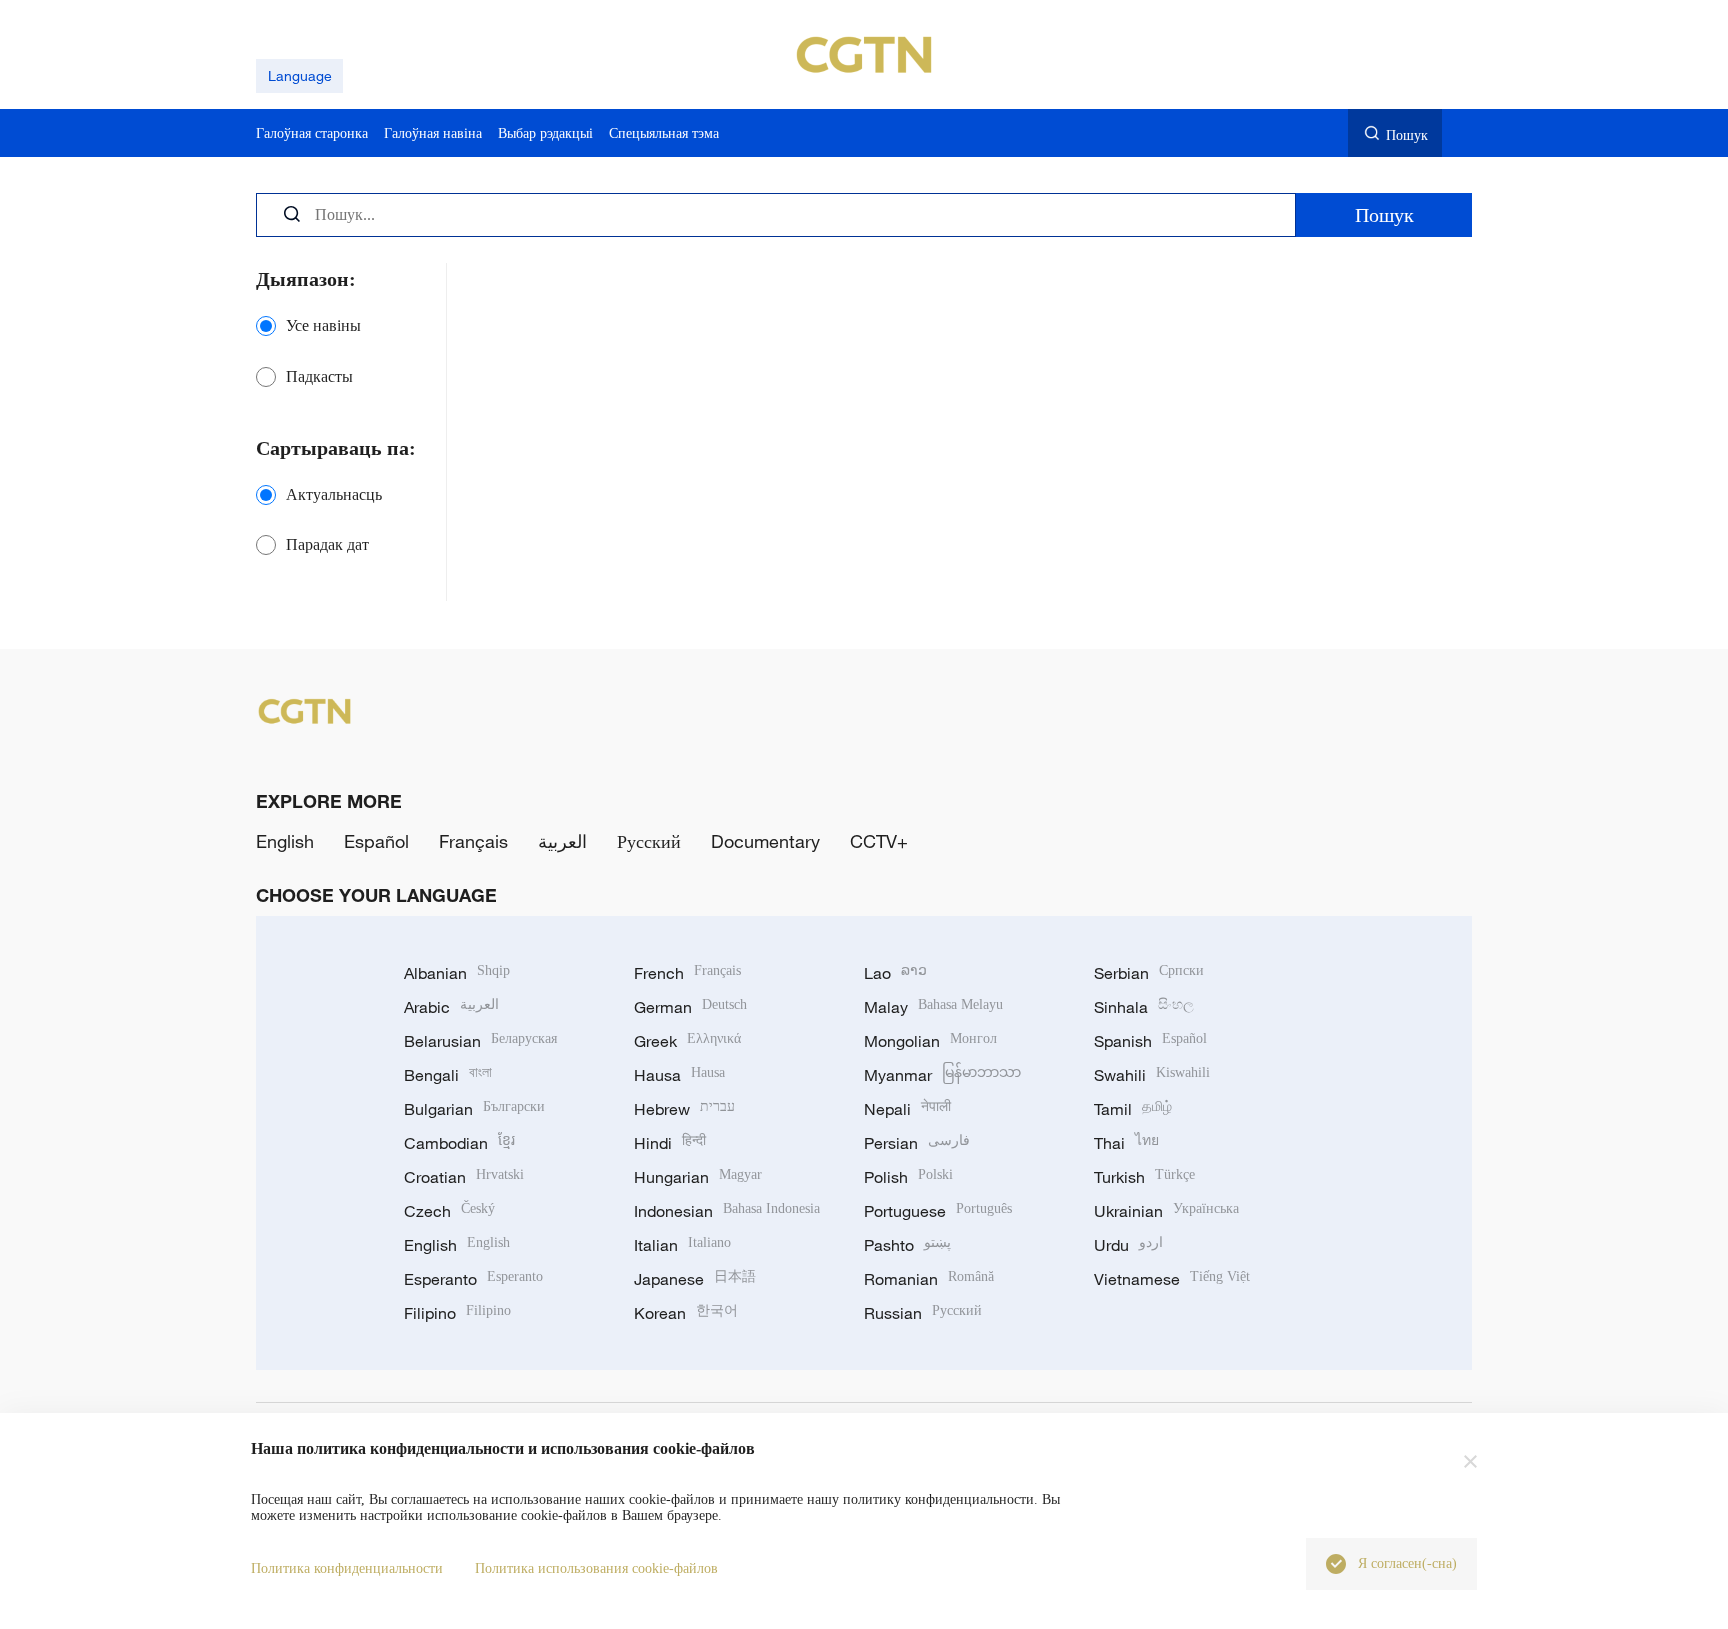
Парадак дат (327, 544)
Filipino (457, 1313)
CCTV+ (879, 841)
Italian (682, 1245)
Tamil (1133, 1109)
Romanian (929, 1279)
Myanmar (942, 1075)
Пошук (1407, 134)
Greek (687, 1041)
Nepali (907, 1109)
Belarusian (480, 1041)
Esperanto (473, 1279)
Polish (908, 1177)
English (285, 841)
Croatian (464, 1177)
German (690, 1007)
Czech (449, 1211)
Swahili (1152, 1075)
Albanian (457, 973)
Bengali (448, 1075)
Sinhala (1144, 1007)
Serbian (1149, 973)
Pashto (907, 1245)
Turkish (1144, 1177)
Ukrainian (1166, 1211)
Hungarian (698, 1177)
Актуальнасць (334, 494)
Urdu (1128, 1245)
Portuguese (938, 1211)
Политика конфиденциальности (347, 1568)
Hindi (670, 1143)
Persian (917, 1143)
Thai (1126, 1143)
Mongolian (930, 1041)
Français (473, 841)
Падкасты (319, 376)
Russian (923, 1313)
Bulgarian (474, 1109)
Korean (686, 1313)
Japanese (695, 1279)
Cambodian (459, 1143)
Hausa (679, 1075)
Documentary (765, 841)
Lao (895, 973)
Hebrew (684, 1109)
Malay (933, 1007)
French (687, 973)
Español (376, 841)
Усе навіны (323, 325)
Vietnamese (1172, 1279)
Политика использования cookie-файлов (596, 1568)
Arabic (451, 1007)
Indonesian (727, 1211)
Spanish (1150, 1041)
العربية (562, 841)
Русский (649, 841)
